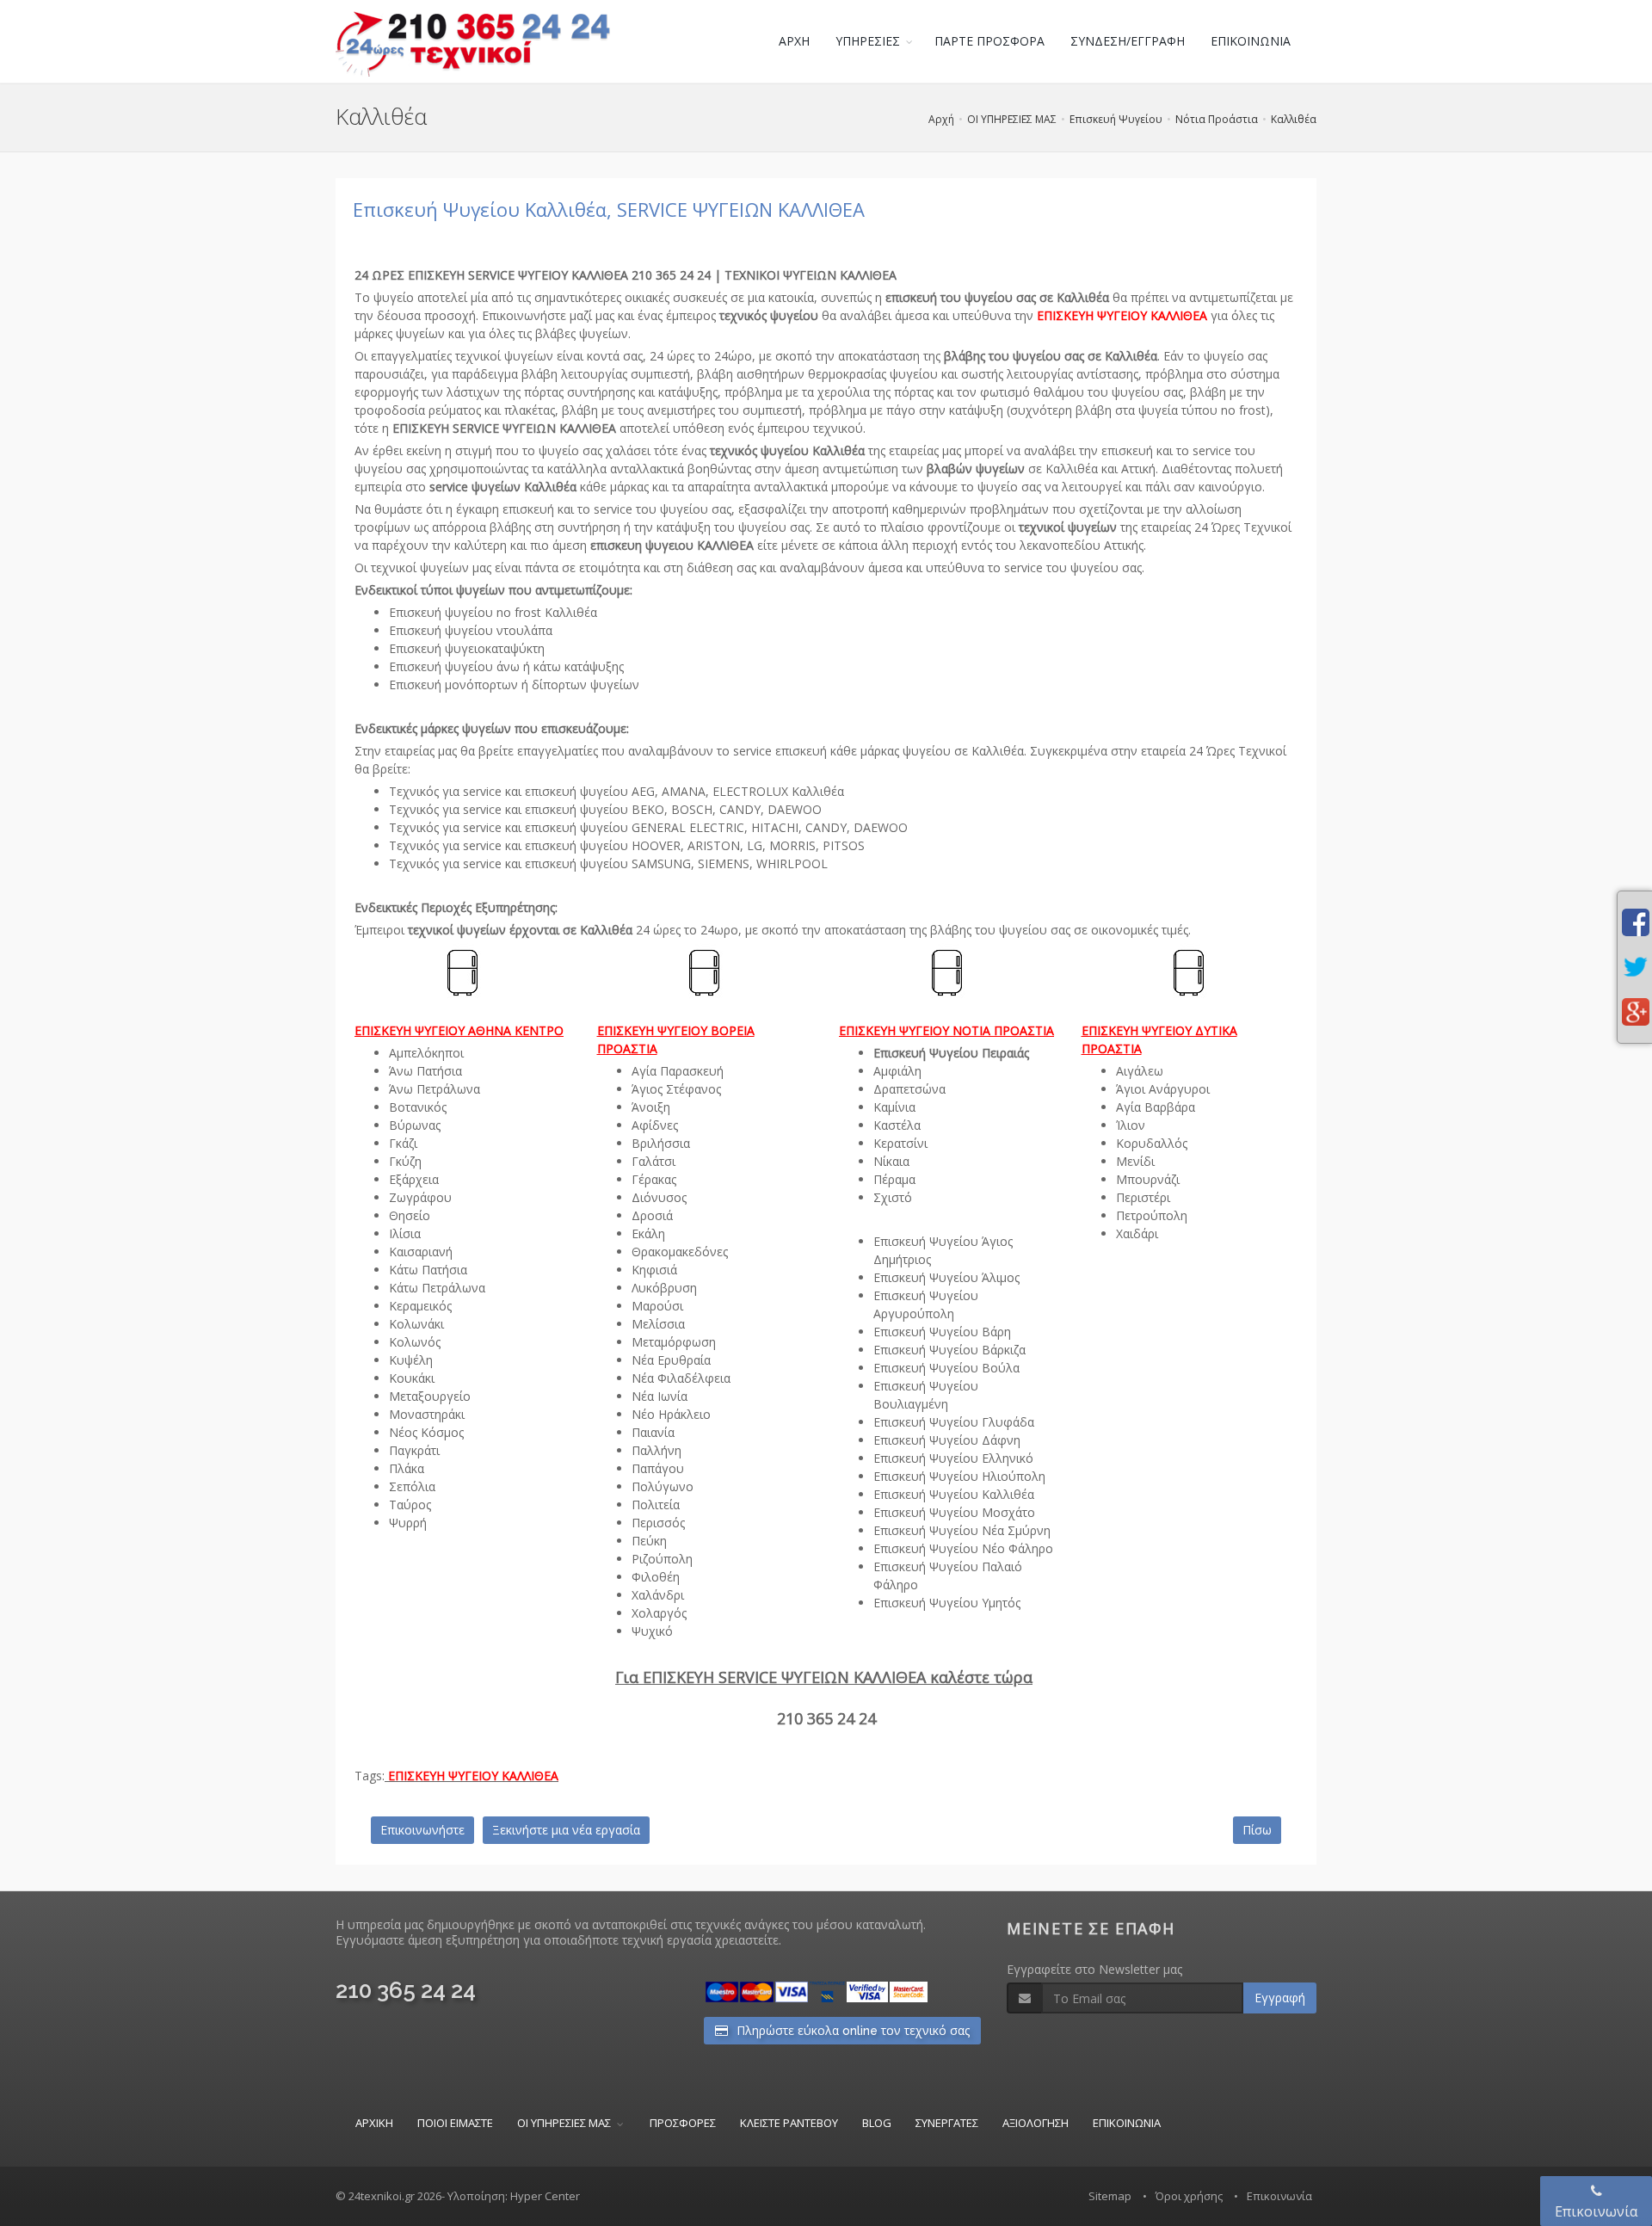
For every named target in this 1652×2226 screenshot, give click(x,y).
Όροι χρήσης (1189, 2196)
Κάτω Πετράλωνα (437, 1288)
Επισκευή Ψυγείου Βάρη (942, 1332)
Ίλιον (1131, 1125)
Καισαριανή (421, 1252)
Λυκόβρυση (664, 1288)
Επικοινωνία (1279, 2196)
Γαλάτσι (653, 1161)
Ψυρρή (408, 1523)
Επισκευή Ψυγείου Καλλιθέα (954, 1494)
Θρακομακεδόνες (680, 1252)
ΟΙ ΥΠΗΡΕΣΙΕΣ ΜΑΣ (1012, 119)
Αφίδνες (655, 1125)
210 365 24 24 (406, 1990)
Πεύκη (649, 1541)
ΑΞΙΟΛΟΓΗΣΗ (1036, 2123)
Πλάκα (407, 1468)
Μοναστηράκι (427, 1414)
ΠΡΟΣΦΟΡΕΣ (683, 2123)
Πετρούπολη (1152, 1215)
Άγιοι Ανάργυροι (1163, 1089)
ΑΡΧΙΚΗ (374, 2123)
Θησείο (410, 1215)
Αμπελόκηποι (426, 1053)
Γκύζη (405, 1161)
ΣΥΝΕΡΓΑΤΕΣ (947, 2123)
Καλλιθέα (1294, 119)
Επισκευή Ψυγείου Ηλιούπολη (959, 1476)
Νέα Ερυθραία (671, 1360)
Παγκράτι (414, 1450)
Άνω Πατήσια (425, 1071)
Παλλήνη (656, 1450)
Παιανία (653, 1432)
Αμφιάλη (897, 1071)
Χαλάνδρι (658, 1595)
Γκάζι (403, 1143)
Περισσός (658, 1523)
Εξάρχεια (414, 1179)
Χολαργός (659, 1613)
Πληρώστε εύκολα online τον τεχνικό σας (851, 2031)
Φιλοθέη (656, 1577)
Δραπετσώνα (909, 1089)
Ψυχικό (652, 1631)
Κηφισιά (654, 1270)
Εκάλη (648, 1233)
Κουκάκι (412, 1378)
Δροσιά (652, 1215)
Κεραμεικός (420, 1306)
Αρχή (941, 119)
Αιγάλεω (1140, 1071)
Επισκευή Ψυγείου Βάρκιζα (949, 1350)
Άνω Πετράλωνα (435, 1089)
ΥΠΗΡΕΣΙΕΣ (868, 41)
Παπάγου (658, 1468)
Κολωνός (415, 1342)
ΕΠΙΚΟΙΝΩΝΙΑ (1251, 41)
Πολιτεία (656, 1505)
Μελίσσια (658, 1324)
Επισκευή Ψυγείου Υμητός (947, 1603)
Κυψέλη (411, 1360)
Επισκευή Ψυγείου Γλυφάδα (954, 1422)
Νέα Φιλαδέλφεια (681, 1378)
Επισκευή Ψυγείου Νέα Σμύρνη (962, 1530)
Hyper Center (545, 2196)
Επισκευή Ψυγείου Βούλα (946, 1368)
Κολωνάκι (416, 1324)
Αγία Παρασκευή (678, 1071)
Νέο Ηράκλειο (671, 1414)
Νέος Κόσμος (426, 1432)
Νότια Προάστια (1217, 119)
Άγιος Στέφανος (676, 1089)
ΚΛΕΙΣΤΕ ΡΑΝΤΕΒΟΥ (789, 2123)
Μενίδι (1135, 1161)
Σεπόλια (412, 1486)
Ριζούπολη (662, 1559)
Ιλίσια (405, 1233)
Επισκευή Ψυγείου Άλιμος (946, 1277)
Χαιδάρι (1137, 1233)
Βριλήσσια (661, 1143)
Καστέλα (897, 1125)
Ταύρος (410, 1505)
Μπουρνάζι (1148, 1179)
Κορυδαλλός (1152, 1143)
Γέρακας (654, 1179)
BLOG (877, 2123)
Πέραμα (894, 1179)
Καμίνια (894, 1107)
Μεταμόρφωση (674, 1342)
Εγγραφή (1280, 1998)
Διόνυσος (659, 1197)
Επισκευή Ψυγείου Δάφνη (947, 1440)
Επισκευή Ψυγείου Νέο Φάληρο (963, 1548)
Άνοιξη (651, 1107)
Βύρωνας (415, 1125)
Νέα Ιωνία (660, 1396)
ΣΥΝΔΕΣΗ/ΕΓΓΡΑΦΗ (1128, 41)
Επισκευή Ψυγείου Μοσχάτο (954, 1512)
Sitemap (1110, 2196)
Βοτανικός (418, 1107)
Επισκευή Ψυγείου (1116, 119)
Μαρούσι (657, 1306)
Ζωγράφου (420, 1197)
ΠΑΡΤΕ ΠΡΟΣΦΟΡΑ (989, 41)
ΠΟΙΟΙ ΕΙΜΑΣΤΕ (455, 2123)
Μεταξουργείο (430, 1396)
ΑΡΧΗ (794, 41)
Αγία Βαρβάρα (1156, 1107)
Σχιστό (893, 1197)
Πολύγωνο (663, 1486)
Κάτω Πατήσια (428, 1270)
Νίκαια (891, 1161)
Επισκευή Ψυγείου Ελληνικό (953, 1458)
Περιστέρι (1143, 1197)
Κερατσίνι (900, 1143)
